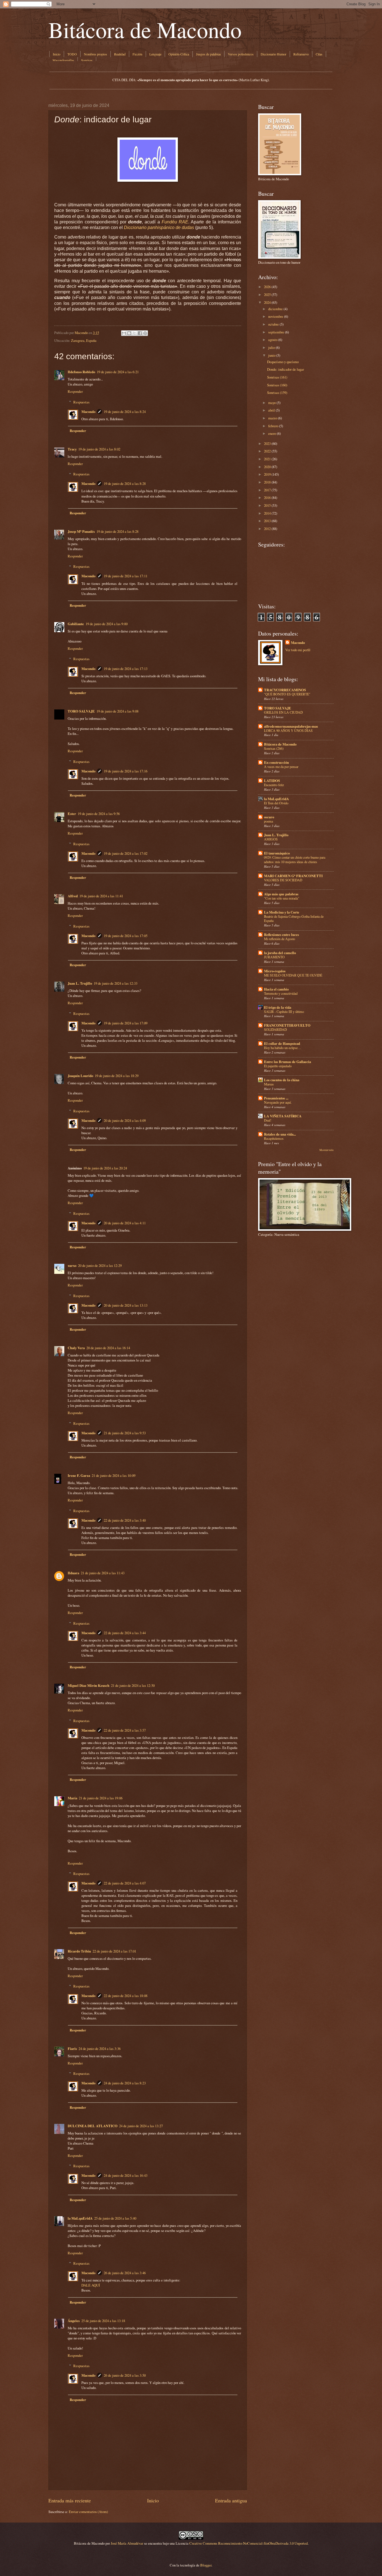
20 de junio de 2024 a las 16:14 (108, 1348)
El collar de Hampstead (282, 1043)
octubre (273, 324)
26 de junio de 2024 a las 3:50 (125, 2375)
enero (272, 433)
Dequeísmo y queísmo (283, 362)
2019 (267, 474)
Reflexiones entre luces (281, 935)
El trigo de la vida (278, 1007)
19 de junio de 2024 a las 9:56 (99, 814)
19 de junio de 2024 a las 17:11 (126, 576)
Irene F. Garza (79, 1475)
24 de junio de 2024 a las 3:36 (100, 2049)
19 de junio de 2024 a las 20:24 (105, 1168)
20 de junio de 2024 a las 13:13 (126, 1305)
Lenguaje (155, 54)
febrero (273, 426)
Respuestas (81, 402)
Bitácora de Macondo (145, 29)
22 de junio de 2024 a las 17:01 (114, 1951)
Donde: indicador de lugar (286, 369)
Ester (72, 814)
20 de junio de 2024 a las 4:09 (125, 1120)
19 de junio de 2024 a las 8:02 (99, 449)
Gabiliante (76, 624)
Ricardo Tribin (79, 1951)
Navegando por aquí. (278, 1102)
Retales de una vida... (280, 1134)
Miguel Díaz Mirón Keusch (89, 1685)
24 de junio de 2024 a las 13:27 (141, 2126)
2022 (267, 451)
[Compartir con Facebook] (140, 333)
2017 (267, 490)
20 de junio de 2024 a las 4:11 (125, 1223)
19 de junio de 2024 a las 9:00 (107, 624)
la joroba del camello (280, 953)
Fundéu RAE (175, 222)
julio (272, 347)
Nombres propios (95, 54)
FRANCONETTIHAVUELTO (287, 1025)
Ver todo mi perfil (298, 650)
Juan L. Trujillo (80, 983)
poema (268, 821)
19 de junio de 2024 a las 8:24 (125, 412)
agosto (273, 340)
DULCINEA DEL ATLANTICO (93, 2126)
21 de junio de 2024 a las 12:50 (133, 1685)
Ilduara (73, 1573)
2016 (267, 498)
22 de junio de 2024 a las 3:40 (125, 1520)
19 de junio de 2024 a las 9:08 (117, 711)
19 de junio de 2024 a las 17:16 (126, 771)
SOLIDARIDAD (275, 1029)
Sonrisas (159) (277, 393)
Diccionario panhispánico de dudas (159, 227)
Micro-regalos (275, 971)
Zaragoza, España (84, 340)
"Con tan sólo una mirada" (282, 898)
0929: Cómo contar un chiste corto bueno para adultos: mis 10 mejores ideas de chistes (295, 860)
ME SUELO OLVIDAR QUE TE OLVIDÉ (293, 975)
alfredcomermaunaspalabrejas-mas (291, 726)
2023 (267, 443)
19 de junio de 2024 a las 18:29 (117, 1076)
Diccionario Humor (273, 54)
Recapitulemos (274, 1138)
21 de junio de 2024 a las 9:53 (125, 1433)
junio (272, 355)
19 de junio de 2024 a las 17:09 (126, 1023)
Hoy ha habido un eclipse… (282, 1048)
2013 (267, 521)
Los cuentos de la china (282, 1080)
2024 (267, 302)
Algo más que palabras (281, 894)
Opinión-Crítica (179, 54)
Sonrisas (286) (274, 748)
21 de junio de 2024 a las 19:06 (101, 1798)
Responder (75, 391)
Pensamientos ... (276, 1098)
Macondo (88, 412)
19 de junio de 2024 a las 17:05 (126, 936)
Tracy (72, 449)
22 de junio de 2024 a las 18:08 (126, 1996)
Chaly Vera (76, 1348)
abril (272, 410)
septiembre (276, 332)
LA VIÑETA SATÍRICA (283, 1116)
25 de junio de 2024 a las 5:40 (115, 2218)
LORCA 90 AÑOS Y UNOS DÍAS (288, 730)
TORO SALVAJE (81, 711)
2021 (267, 459)
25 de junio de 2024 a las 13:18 (103, 2321)
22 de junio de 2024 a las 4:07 (125, 1883)
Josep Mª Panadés (81, 531)
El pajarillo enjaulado (278, 1066)
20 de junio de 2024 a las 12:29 (100, 1265)
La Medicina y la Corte (282, 912)
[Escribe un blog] (129, 333)
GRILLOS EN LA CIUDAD (283, 712)
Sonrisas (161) (277, 377)
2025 (267, 295)
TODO (72, 54)
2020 (267, 467)
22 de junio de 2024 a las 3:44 (125, 1633)
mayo (272, 403)
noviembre (276, 316)
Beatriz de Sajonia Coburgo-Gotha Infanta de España (294, 919)
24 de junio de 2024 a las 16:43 (126, 2175)
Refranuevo (301, 54)
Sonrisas (87, 60)
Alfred (73, 896)
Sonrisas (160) (277, 385)
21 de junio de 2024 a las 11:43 (103, 1573)
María (72, 1798)
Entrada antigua (231, 2500)
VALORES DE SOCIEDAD (283, 880)
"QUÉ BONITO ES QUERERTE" (287, 694)
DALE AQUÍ (91, 2285)
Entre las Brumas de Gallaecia (287, 1062)
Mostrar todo (326, 1150)
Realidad (120, 54)
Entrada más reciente (70, 2500)
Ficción (137, 54)
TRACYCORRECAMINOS (285, 690)
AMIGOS (271, 839)
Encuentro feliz (274, 785)
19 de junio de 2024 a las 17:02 (126, 853)
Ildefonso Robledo (81, 372)
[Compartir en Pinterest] (145, 333)
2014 (267, 513)
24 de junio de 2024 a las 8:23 (125, 2083)
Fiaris (72, 2049)
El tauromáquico (277, 853)
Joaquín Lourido (80, 1076)
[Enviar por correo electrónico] (124, 333)
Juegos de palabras (208, 54)
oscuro (269, 817)
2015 (267, 505)
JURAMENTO (274, 957)
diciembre (275, 309)
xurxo (72, 1265)
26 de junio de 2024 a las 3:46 (125, 2273)
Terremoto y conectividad (281, 993)
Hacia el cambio (276, 989)
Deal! (268, 1120)
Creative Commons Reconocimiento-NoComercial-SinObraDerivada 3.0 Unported (248, 2543)
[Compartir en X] (135, 333)
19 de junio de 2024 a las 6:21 (118, 372)
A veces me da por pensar (281, 767)
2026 (267, 287)
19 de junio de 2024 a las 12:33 (115, 983)
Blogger (206, 2565)
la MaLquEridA (80, 2218)
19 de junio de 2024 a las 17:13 (126, 669)
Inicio (57, 54)
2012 (267, 529)
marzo (273, 418)
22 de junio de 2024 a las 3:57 (125, 1730)
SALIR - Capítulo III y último (284, 1012)
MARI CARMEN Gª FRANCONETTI (293, 876)
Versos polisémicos (241, 54)
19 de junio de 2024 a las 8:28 (125, 484)
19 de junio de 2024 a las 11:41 (101, 896)
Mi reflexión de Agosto (280, 939)
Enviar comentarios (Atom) (88, 2512)
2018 (267, 482)
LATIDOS (272, 781)
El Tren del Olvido (276, 803)
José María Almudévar (127, 2543)
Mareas (269, 1084)
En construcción (276, 762)
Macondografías (63, 60)
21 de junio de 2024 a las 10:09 (114, 1475)
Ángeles (74, 2321)
